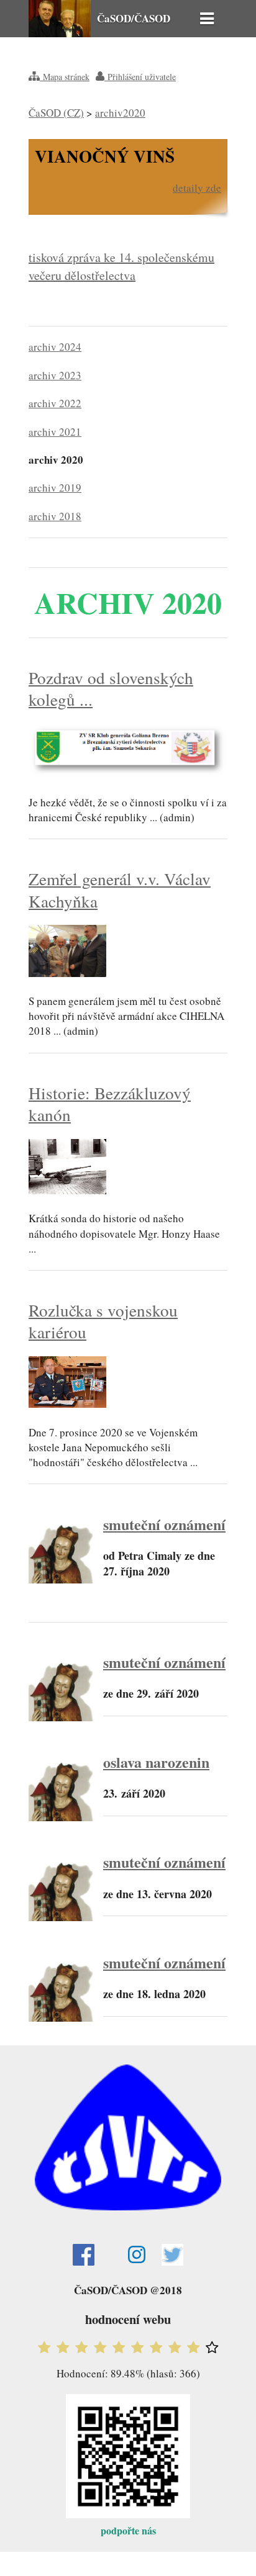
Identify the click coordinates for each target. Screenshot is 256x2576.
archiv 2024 (55, 347)
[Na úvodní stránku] (60, 33)
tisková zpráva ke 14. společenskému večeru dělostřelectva (121, 266)
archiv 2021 (55, 432)
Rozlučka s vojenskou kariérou (103, 1321)
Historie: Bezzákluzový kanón (110, 1104)
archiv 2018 (55, 516)
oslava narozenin (156, 1762)
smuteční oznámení (164, 1524)
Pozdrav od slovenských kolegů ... (111, 688)
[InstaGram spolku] (128, 2254)
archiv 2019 (55, 488)
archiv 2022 (55, 403)
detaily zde (197, 188)
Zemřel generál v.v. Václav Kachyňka (120, 889)
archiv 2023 (55, 375)
